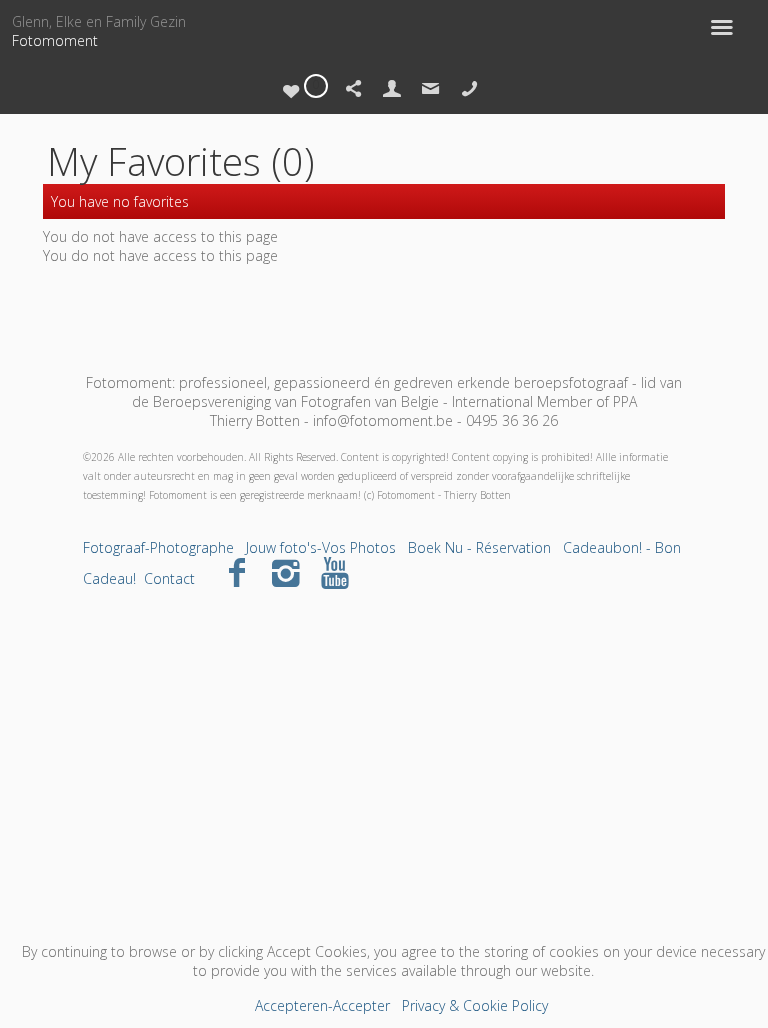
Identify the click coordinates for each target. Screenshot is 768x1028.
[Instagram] (286, 571)
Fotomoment (55, 40)
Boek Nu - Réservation (479, 547)
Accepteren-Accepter (322, 1005)
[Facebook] (237, 571)
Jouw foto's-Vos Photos (321, 547)
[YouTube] (335, 571)
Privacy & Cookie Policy (475, 1005)
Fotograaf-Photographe (158, 547)
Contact (169, 578)
